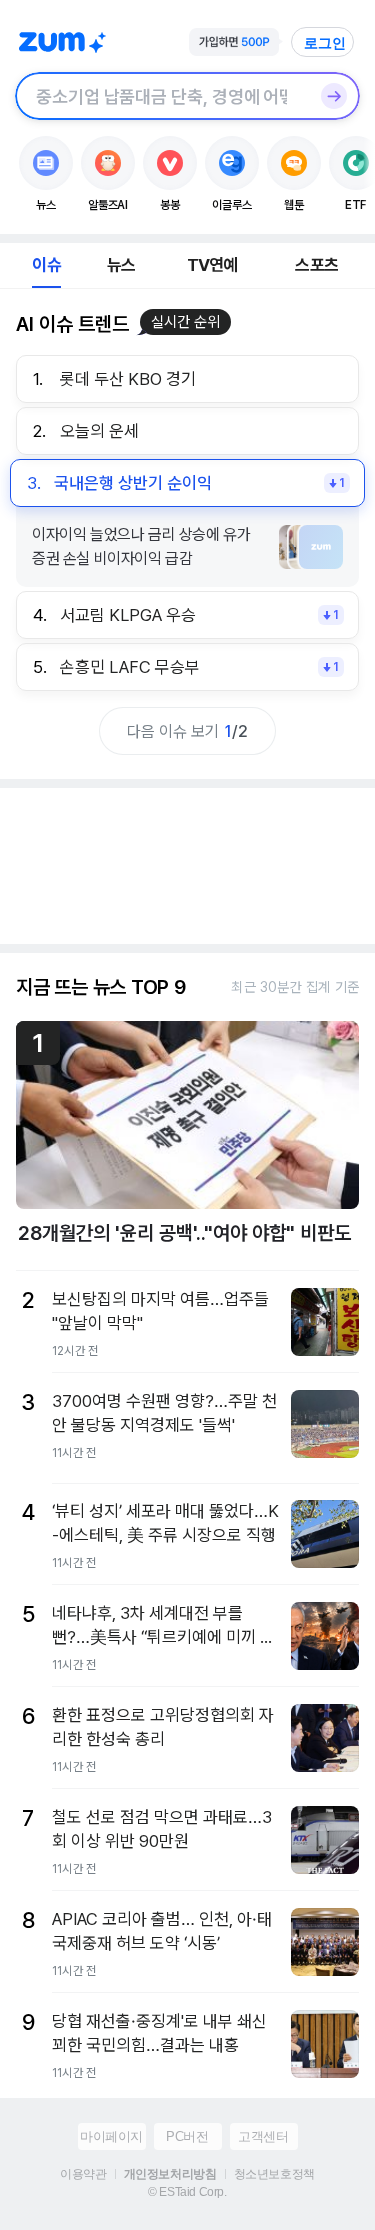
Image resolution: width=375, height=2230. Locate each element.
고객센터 (263, 2136)
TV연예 (212, 265)
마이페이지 (111, 2136)
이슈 (46, 265)
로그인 (325, 43)
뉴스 (121, 265)
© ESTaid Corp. (187, 2192)
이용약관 (83, 2174)
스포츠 (316, 265)
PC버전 (187, 2136)
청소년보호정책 (274, 2174)
